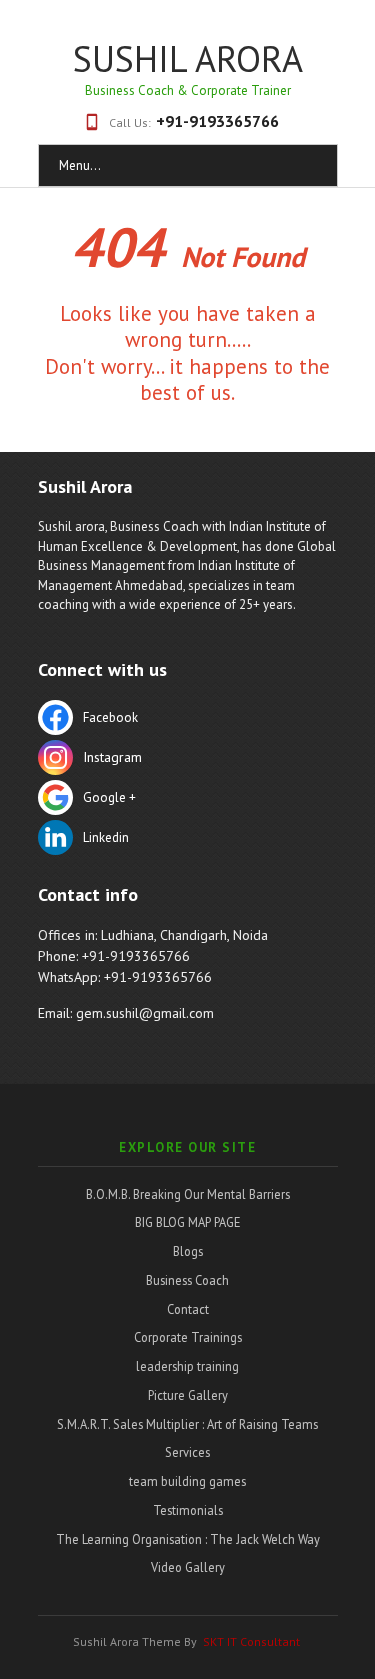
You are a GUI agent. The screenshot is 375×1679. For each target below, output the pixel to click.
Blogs (188, 1251)
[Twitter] (188, 760)
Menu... (80, 165)
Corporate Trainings (188, 1337)
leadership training (187, 1366)
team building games (187, 1481)
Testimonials (188, 1510)
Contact (188, 1309)
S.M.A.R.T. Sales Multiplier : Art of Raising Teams (187, 1424)
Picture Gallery (188, 1395)
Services (187, 1452)
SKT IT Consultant (251, 1641)
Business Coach (187, 1280)
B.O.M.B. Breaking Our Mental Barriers (188, 1194)
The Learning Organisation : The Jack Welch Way (188, 1539)
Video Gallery (188, 1567)
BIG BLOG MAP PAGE (188, 1222)
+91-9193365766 (217, 121)
